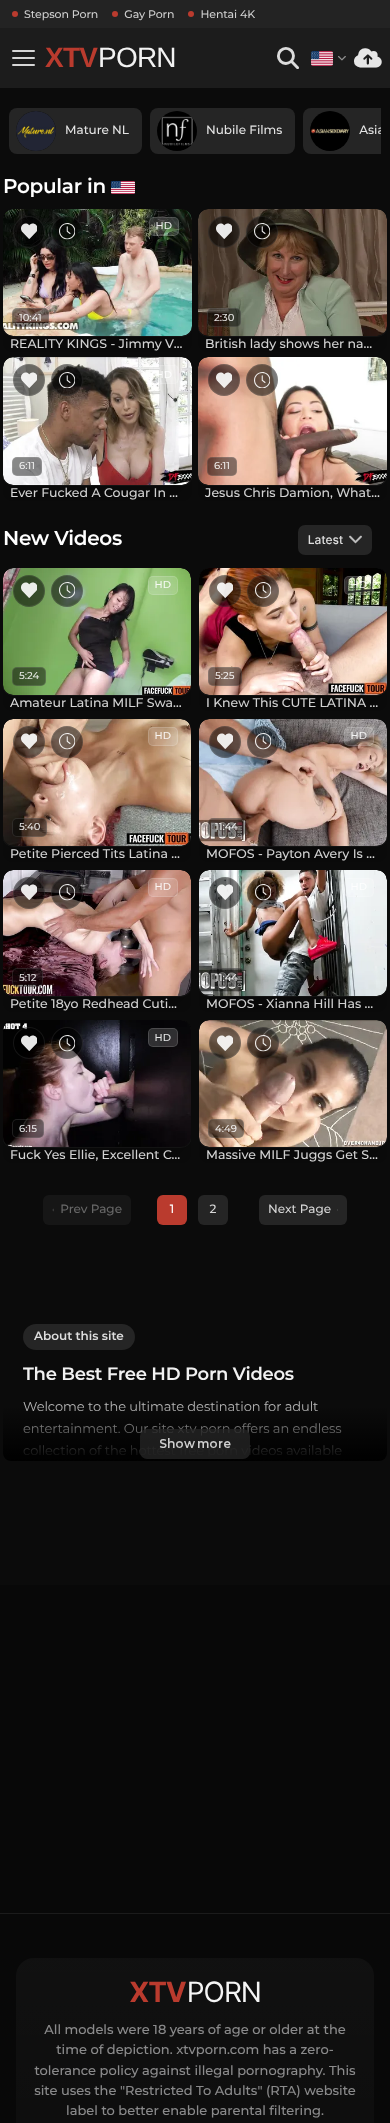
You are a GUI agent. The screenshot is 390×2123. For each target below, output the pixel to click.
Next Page (299, 1209)
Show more (195, 1443)
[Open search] (287, 58)
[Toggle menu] (23, 58)
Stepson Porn (61, 14)
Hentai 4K (227, 14)
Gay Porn (149, 14)
